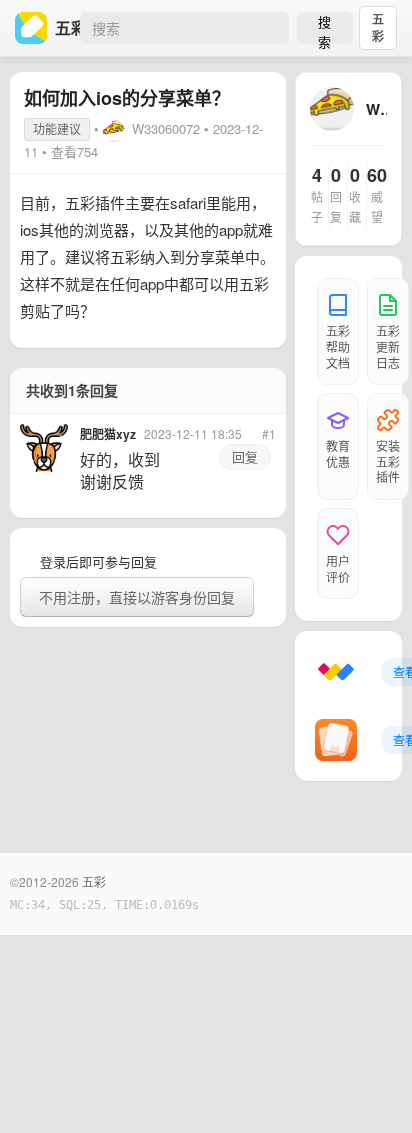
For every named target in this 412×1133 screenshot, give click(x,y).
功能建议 (57, 128)
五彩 (378, 27)
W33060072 (166, 128)
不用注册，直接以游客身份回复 (137, 597)
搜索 (324, 28)
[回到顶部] (370, 1087)
